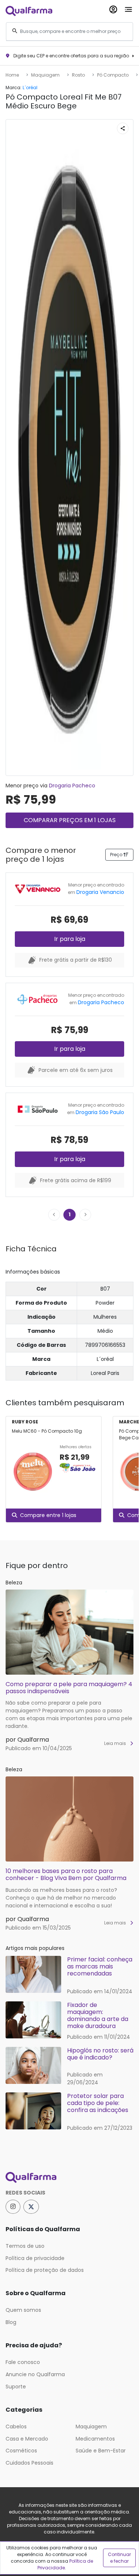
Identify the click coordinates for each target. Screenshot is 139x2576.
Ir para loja (70, 939)
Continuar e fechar (119, 2558)
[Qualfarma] (29, 11)
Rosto (78, 75)
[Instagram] (13, 2207)
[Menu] (128, 8)
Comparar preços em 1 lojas (70, 820)
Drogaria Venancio (100, 892)
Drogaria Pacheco (72, 786)
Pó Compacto (113, 75)
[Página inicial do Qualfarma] (69, 2178)
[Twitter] (31, 2207)
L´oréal (30, 88)
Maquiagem (45, 75)
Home (12, 75)
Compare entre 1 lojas (48, 1515)
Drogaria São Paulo (100, 1112)
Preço (117, 855)
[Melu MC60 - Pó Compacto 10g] (33, 1472)
